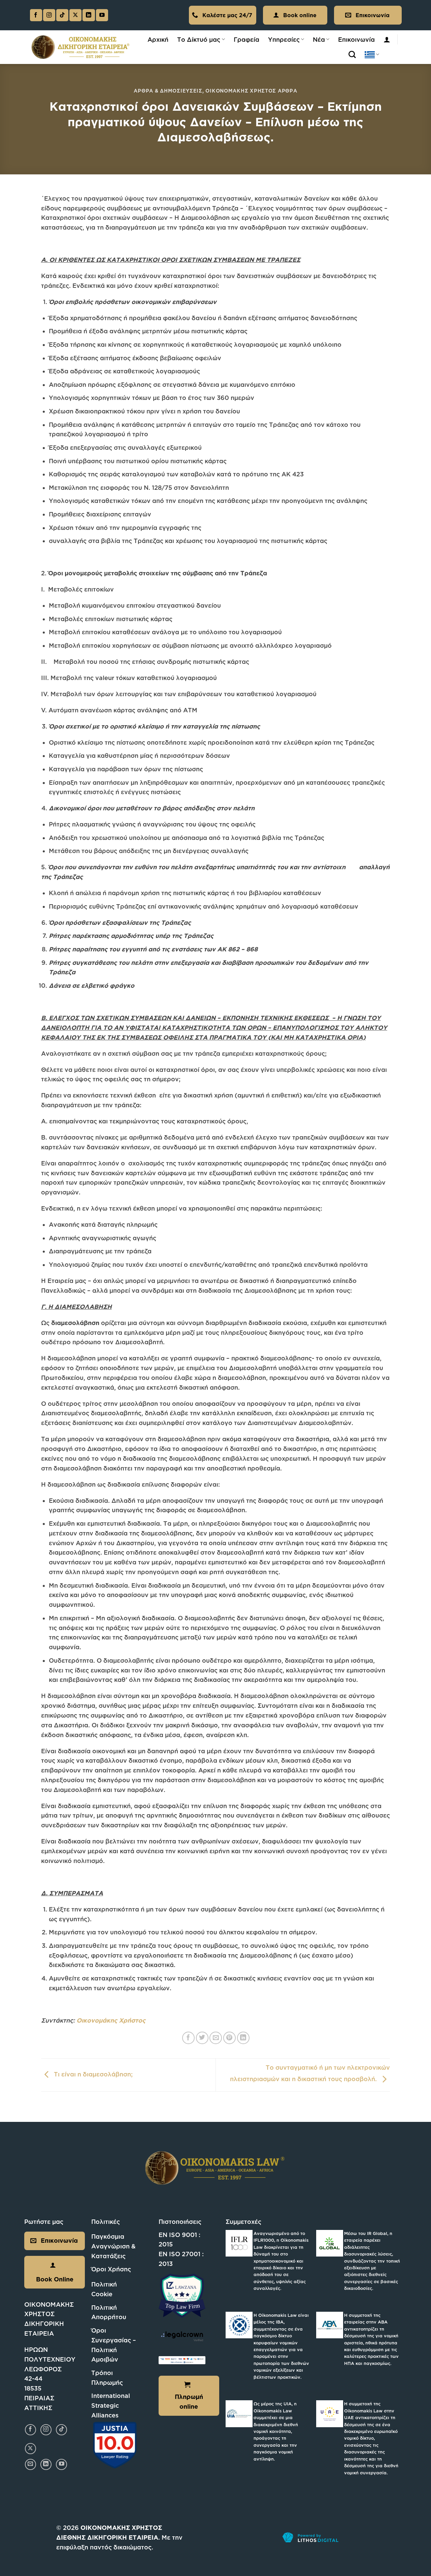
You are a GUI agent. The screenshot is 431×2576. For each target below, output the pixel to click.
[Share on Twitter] (202, 2038)
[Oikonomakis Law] (81, 47)
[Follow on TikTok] (62, 15)
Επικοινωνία (356, 39)
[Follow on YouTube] (102, 15)
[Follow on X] (75, 15)
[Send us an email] (30, 2464)
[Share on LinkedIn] (243, 2038)
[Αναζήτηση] (352, 55)
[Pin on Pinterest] (229, 2038)
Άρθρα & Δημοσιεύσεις (168, 91)
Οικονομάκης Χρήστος (111, 2020)
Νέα (319, 39)
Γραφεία (246, 39)
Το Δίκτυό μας (199, 39)
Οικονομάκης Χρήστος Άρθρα (251, 91)
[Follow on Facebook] (36, 15)
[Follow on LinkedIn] (89, 15)
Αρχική (158, 39)
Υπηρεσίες (284, 39)
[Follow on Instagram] (49, 15)
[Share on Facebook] (188, 2038)
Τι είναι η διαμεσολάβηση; (92, 2074)
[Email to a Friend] (216, 2038)
